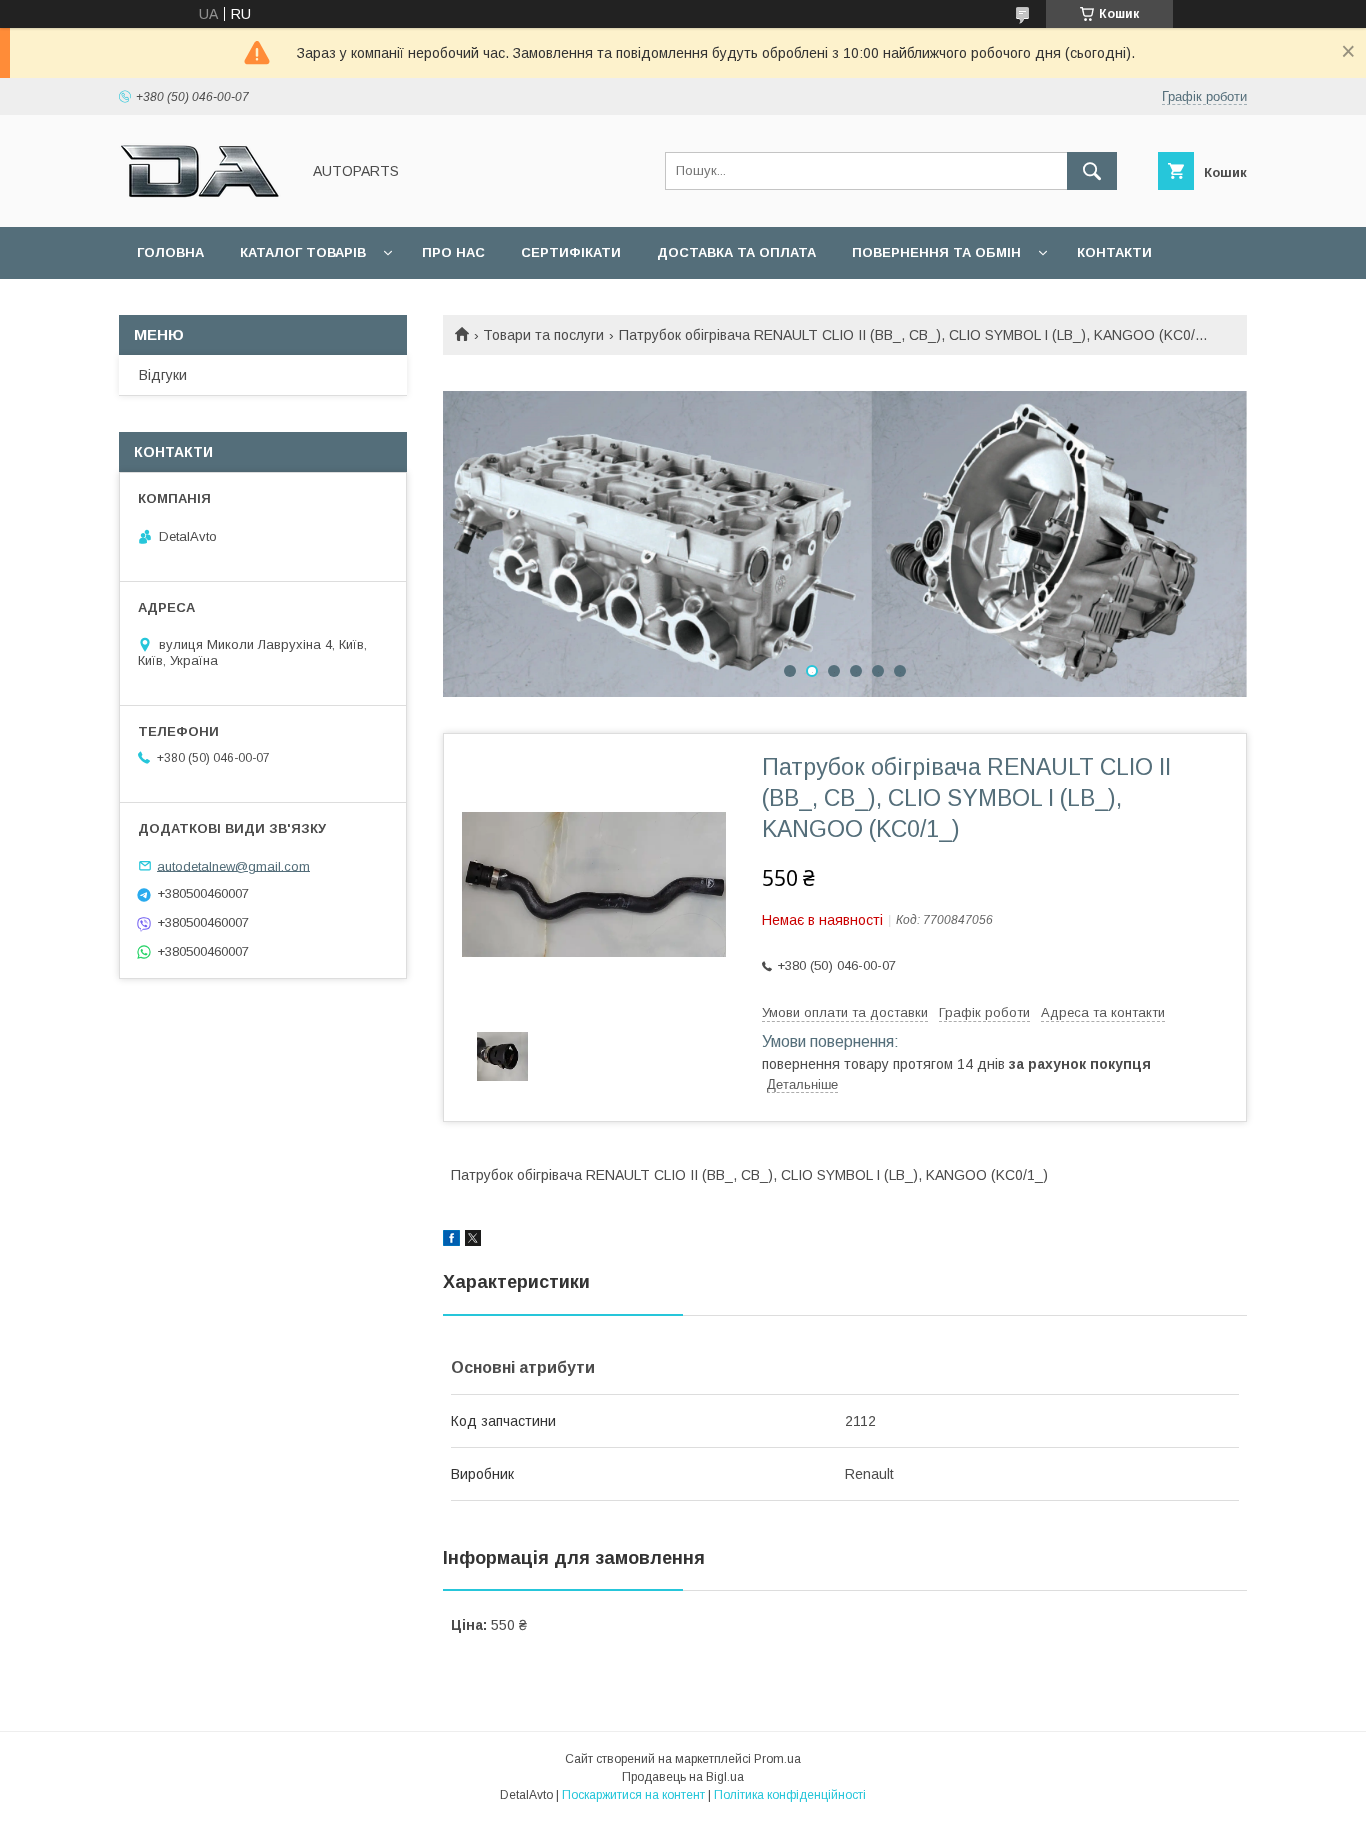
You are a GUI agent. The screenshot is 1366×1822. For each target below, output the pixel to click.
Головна (170, 252)
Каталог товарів (303, 252)
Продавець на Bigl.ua (683, 1777)
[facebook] (451, 1241)
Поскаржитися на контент (633, 1795)
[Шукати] (1092, 171)
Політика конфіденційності (790, 1795)
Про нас (453, 252)
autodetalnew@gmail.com (233, 865)
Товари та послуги (543, 335)
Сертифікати (571, 252)
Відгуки (163, 375)
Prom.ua (777, 1759)
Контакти (1114, 252)
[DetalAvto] (204, 201)
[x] (473, 1241)
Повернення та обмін (936, 252)
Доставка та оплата (736, 252)
